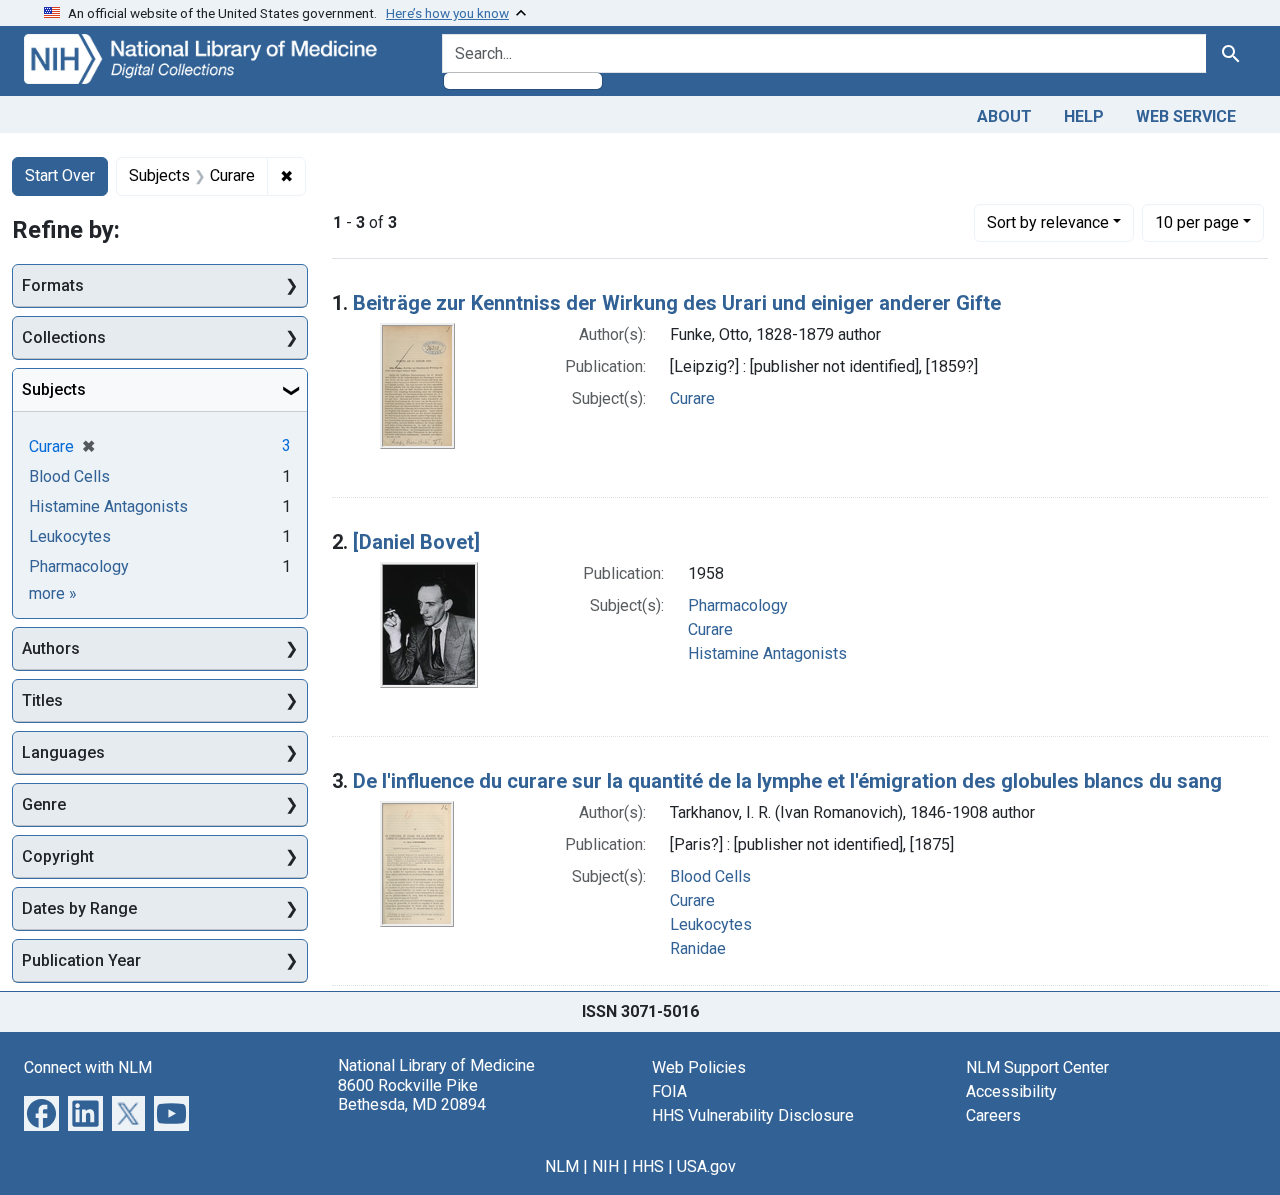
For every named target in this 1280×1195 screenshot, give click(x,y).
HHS (648, 1166)
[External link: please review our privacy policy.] (41, 1112)
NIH (605, 1166)
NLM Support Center (1037, 1067)
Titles (42, 700)
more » (53, 593)
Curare (692, 398)
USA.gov (706, 1166)
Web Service (1186, 116)
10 (1197, 222)
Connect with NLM (88, 1067)
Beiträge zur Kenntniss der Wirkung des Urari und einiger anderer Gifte (677, 303)
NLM (562, 1166)
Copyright (58, 856)
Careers (993, 1115)
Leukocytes (711, 924)
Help (1084, 116)
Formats (53, 285)
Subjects (54, 389)
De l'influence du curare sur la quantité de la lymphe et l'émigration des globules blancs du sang (787, 781)
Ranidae (698, 948)
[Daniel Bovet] (416, 542)
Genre (44, 804)
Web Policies (699, 1067)
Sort (1048, 222)
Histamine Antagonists (767, 653)
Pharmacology (738, 605)
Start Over (60, 175)
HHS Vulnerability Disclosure (753, 1115)
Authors (51, 648)
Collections (64, 337)
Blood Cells (710, 876)
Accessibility (1011, 1091)
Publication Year (81, 960)
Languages (63, 752)
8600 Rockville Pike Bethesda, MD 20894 (412, 1095)
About (1004, 116)
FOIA (669, 1091)
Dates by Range (79, 908)
